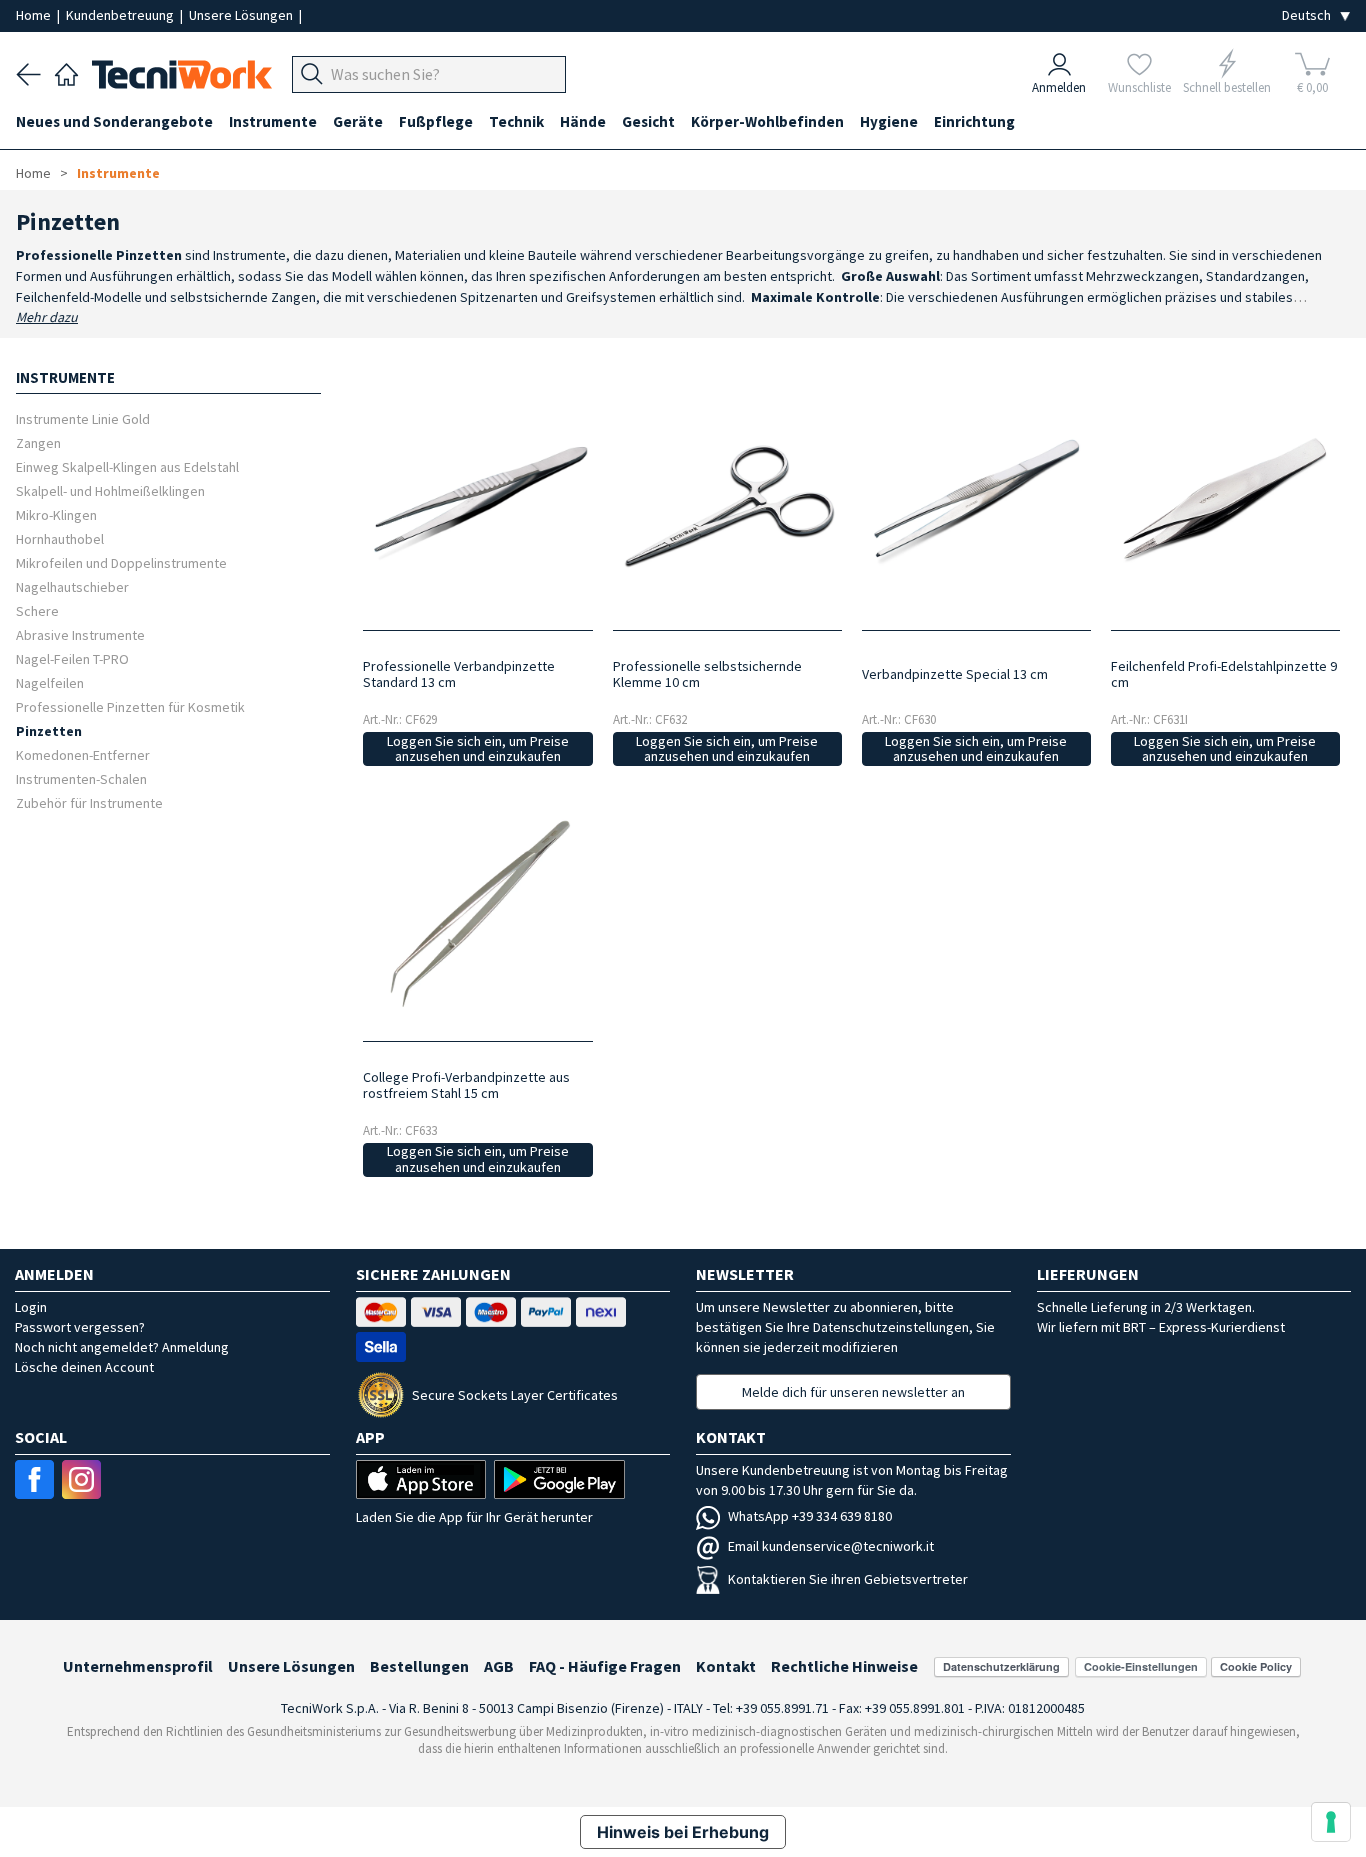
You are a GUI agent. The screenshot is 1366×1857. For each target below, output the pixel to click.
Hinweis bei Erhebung (683, 1832)
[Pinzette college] (477, 911)
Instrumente (118, 173)
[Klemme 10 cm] (727, 501)
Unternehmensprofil (138, 1666)
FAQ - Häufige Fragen (605, 1666)
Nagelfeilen (50, 682)
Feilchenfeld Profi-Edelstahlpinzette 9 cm (1224, 674)
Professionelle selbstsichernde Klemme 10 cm (707, 674)
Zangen (38, 442)
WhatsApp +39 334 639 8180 (810, 1516)
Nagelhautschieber (72, 586)
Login (31, 1307)
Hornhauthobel (60, 538)
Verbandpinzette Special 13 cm (955, 674)
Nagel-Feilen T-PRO (72, 658)
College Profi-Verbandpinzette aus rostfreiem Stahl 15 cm (466, 1085)
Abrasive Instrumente (80, 634)
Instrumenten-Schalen (81, 778)
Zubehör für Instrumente (89, 802)
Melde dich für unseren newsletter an (853, 1392)
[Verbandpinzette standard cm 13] (477, 501)
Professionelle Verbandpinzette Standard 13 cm (459, 674)
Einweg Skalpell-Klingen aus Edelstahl (127, 466)
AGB (499, 1666)
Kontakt (726, 1666)
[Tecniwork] (66, 72)
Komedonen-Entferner (83, 754)
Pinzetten (49, 730)
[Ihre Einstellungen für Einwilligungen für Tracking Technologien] (1331, 1822)
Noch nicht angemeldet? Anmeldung (122, 1347)
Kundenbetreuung (121, 15)
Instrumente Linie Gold (83, 418)
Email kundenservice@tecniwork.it (831, 1546)
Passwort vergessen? (80, 1327)
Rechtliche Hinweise (844, 1666)
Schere (37, 610)
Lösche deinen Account (84, 1367)
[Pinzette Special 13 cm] (976, 501)
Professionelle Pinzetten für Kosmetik (130, 706)
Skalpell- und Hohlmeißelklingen (110, 490)
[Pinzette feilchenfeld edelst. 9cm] (1225, 501)
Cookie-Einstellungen (1141, 1666)
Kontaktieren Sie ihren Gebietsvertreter (848, 1579)
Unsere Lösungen (242, 15)
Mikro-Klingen (56, 514)
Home (35, 15)
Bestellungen (419, 1666)
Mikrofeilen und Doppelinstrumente (121, 562)
